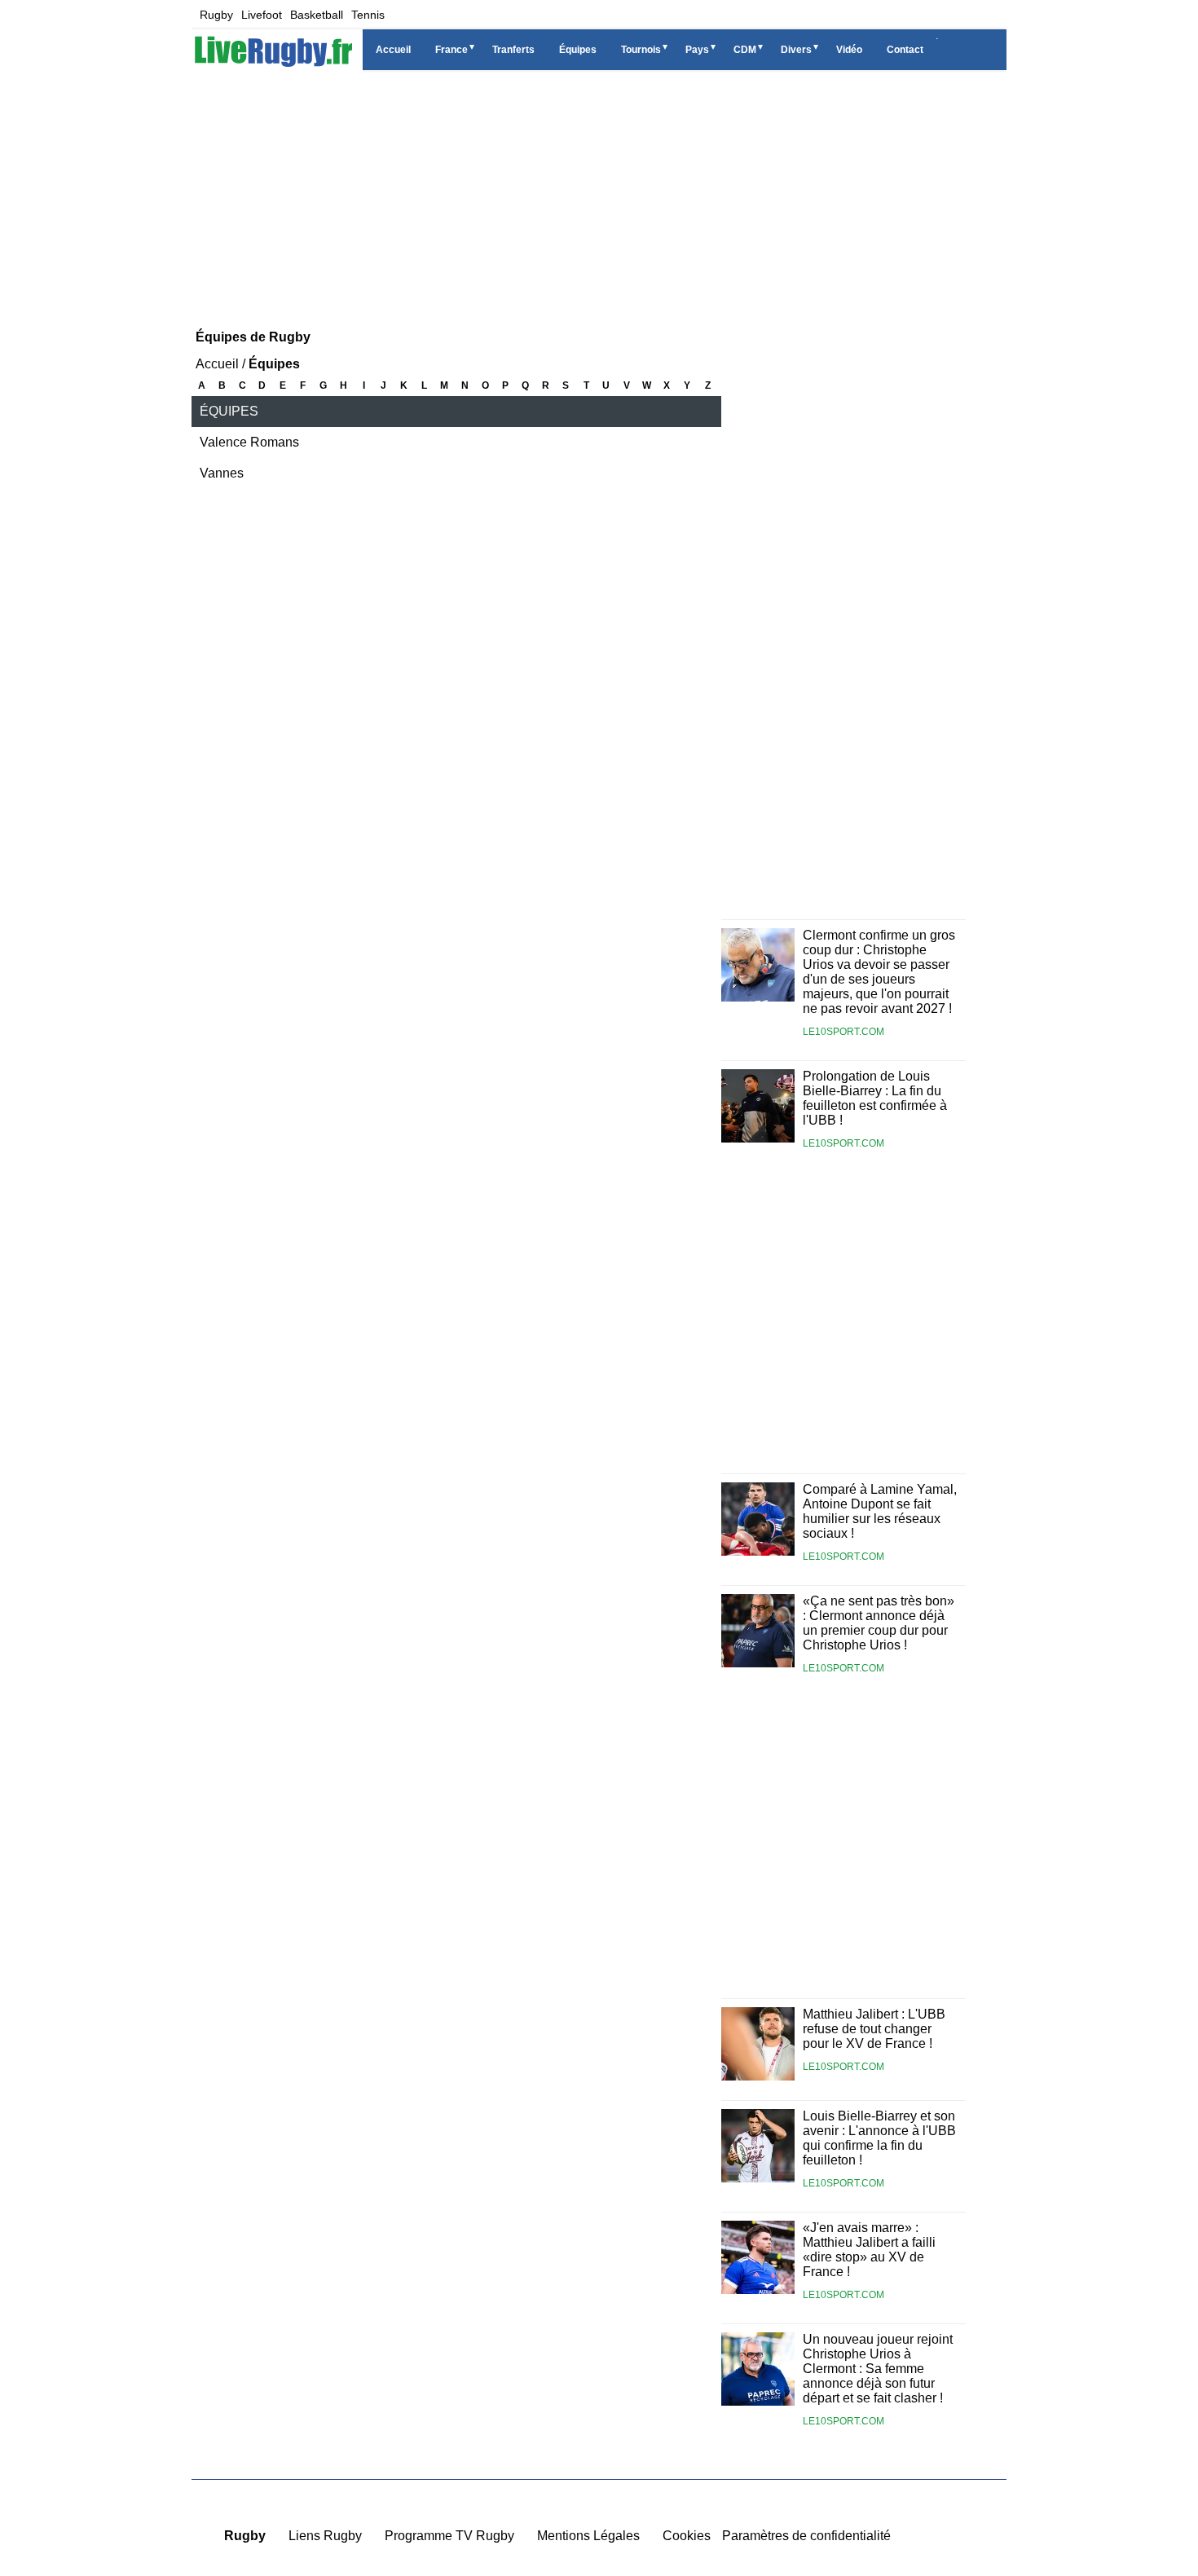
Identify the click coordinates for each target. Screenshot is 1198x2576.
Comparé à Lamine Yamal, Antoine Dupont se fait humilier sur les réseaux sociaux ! (880, 1511)
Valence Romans (249, 442)
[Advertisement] (599, 196)
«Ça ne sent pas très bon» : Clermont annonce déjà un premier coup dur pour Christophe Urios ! (879, 1623)
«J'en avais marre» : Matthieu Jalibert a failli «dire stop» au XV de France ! (869, 2250)
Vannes (222, 473)
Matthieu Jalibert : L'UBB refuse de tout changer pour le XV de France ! (874, 2029)
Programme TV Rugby (449, 2536)
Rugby (216, 15)
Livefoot (262, 15)
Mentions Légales (588, 2536)
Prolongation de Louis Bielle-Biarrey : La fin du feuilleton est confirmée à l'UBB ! (875, 1098)
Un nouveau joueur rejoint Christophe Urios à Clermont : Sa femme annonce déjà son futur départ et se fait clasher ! (878, 2369)
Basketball (317, 15)
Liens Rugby (325, 2536)
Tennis (368, 15)
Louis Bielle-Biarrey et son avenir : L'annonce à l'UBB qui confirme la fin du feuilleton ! (879, 2138)
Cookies (687, 2536)
